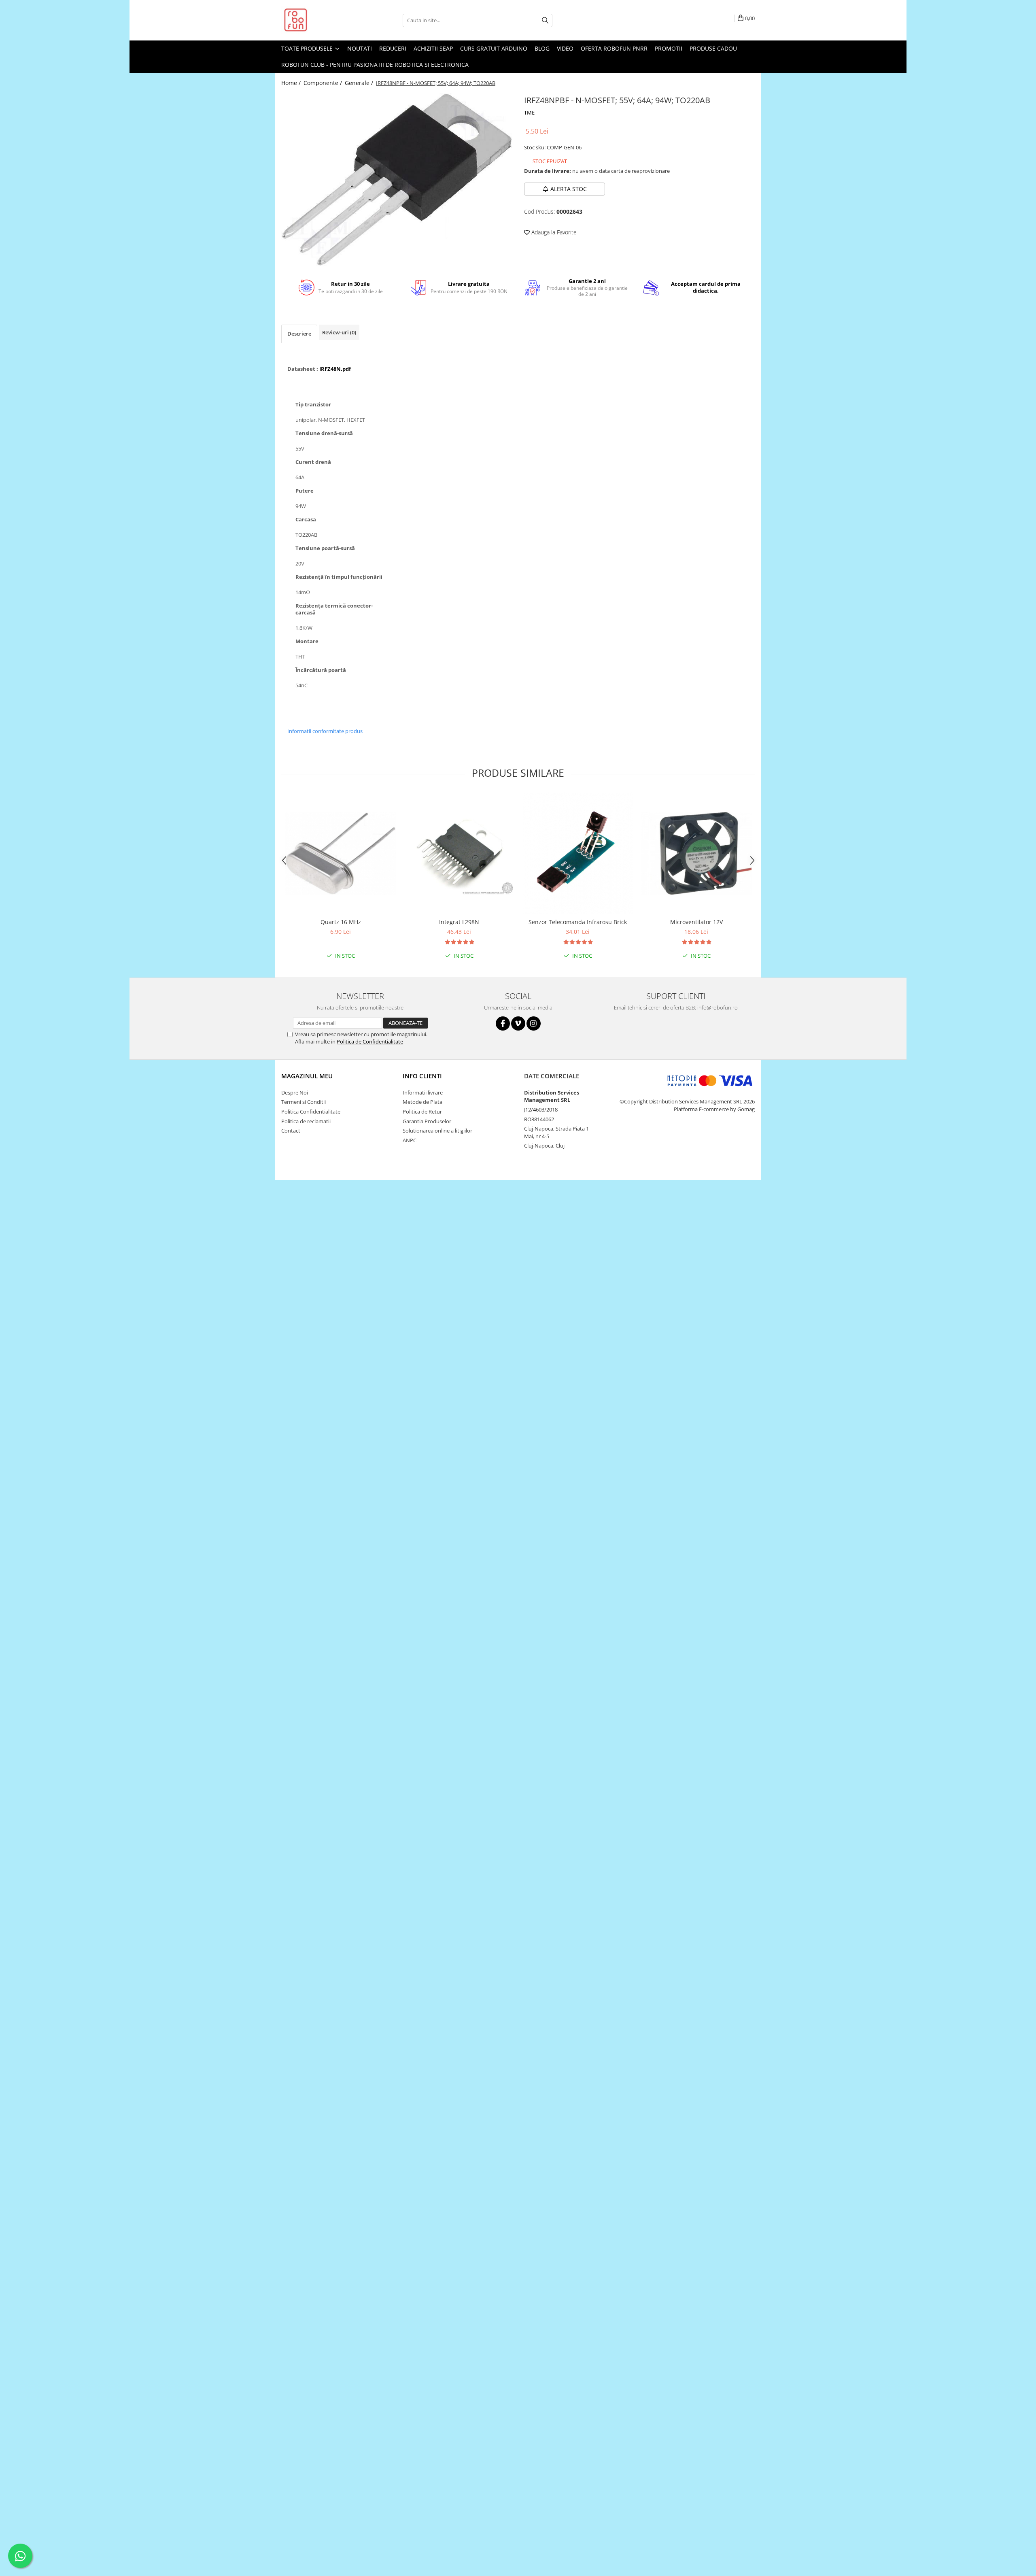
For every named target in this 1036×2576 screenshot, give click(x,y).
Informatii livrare (423, 1092)
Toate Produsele (308, 48)
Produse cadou (713, 48)
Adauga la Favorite (553, 232)
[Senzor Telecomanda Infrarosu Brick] (578, 853)
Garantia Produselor (427, 1121)
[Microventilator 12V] (696, 853)
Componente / (324, 83)
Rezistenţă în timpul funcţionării (339, 577)
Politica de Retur (422, 1112)
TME (529, 113)
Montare (307, 641)
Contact (291, 1131)
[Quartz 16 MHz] (341, 853)
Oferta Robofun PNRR (614, 48)
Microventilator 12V (696, 922)
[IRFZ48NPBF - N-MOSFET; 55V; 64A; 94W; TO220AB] (397, 180)
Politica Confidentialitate (311, 1112)
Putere (305, 491)
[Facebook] (503, 1023)
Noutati (360, 48)
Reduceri (393, 48)
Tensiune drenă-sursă (324, 433)
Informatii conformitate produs (325, 731)
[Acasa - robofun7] (322, 20)
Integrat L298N (459, 922)
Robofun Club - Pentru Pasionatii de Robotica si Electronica (375, 65)
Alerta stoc (569, 189)
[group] (397, 180)
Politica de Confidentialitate (370, 1041)
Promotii (669, 48)
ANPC (410, 1140)
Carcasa (306, 520)
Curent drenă (313, 462)
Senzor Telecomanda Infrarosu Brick (578, 922)
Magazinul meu (307, 1076)
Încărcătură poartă (321, 670)
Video (565, 48)
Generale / (360, 83)
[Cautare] (545, 20)
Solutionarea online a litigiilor (437, 1131)
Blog (542, 48)
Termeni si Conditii (304, 1102)
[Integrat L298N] (459, 853)
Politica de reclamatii (306, 1121)
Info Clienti (422, 1076)
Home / (292, 83)
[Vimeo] (518, 1023)
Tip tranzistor (313, 405)
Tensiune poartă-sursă (325, 548)
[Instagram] (534, 1023)
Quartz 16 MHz (341, 922)
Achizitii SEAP (433, 48)
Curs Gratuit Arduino (494, 48)
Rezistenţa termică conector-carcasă (334, 609)
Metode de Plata (422, 1102)
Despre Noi (295, 1092)
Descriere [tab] (299, 334)
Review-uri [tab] (339, 332)
